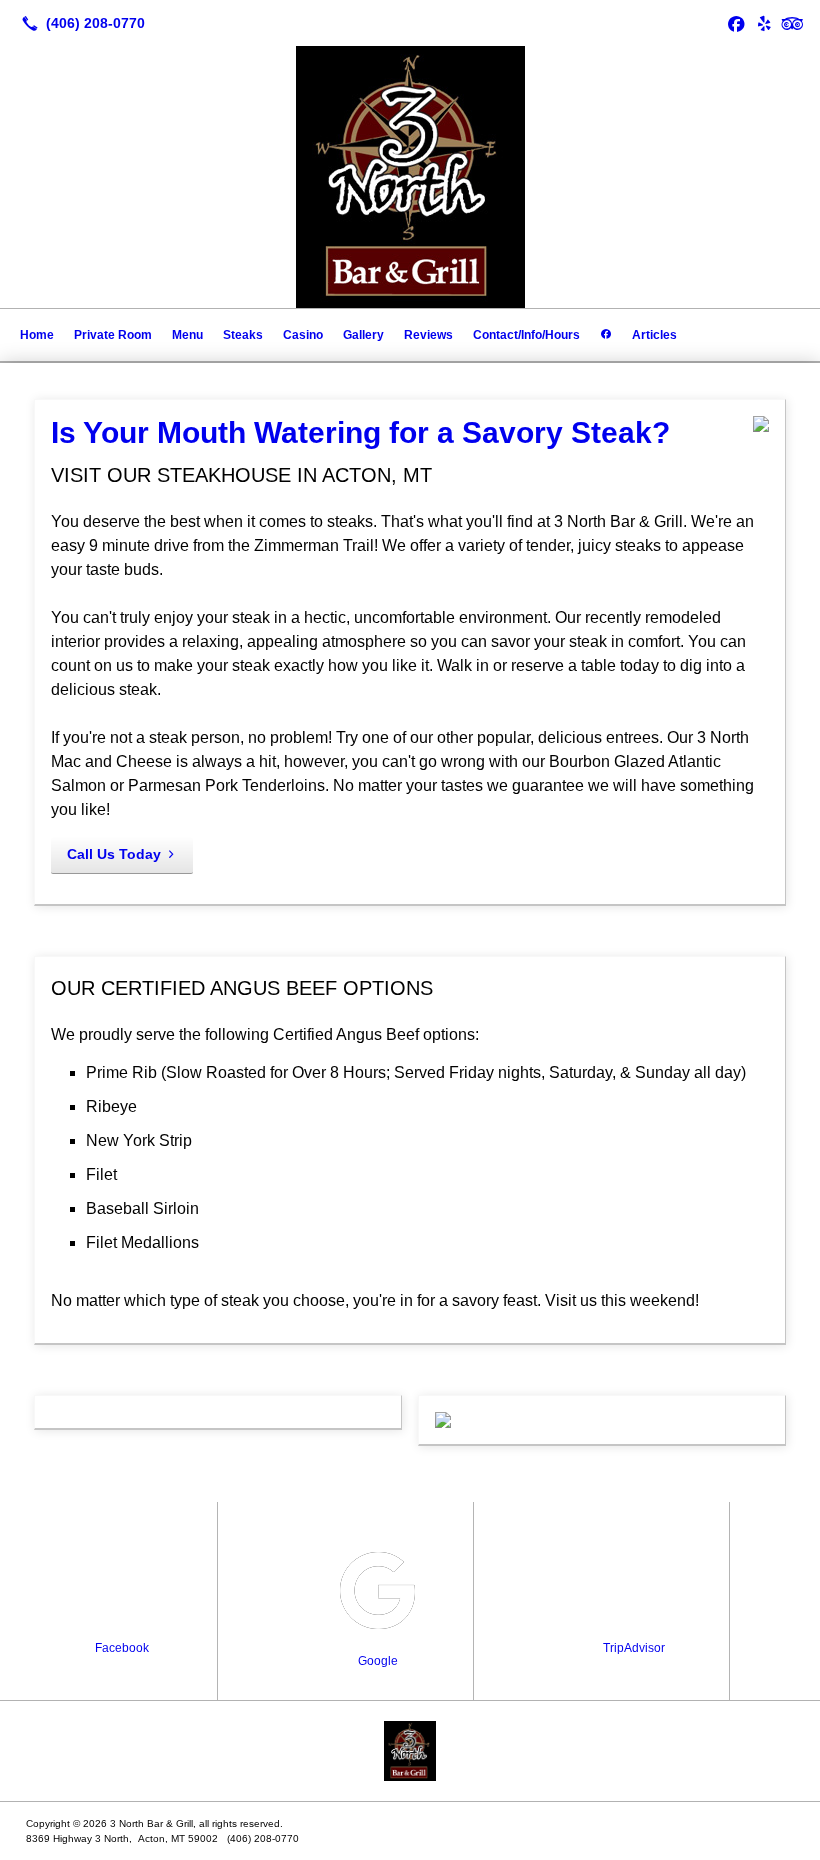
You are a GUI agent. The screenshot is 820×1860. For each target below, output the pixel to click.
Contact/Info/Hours (526, 335)
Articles (654, 335)
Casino (303, 335)
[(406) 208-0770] (79, 23)
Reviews (428, 335)
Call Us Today (114, 854)
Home (37, 335)
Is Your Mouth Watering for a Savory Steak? (360, 432)
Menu (187, 335)
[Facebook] (736, 23)
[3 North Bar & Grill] (410, 1751)
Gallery (363, 335)
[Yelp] (764, 23)
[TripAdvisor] (792, 23)
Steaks (243, 335)
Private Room (113, 335)
